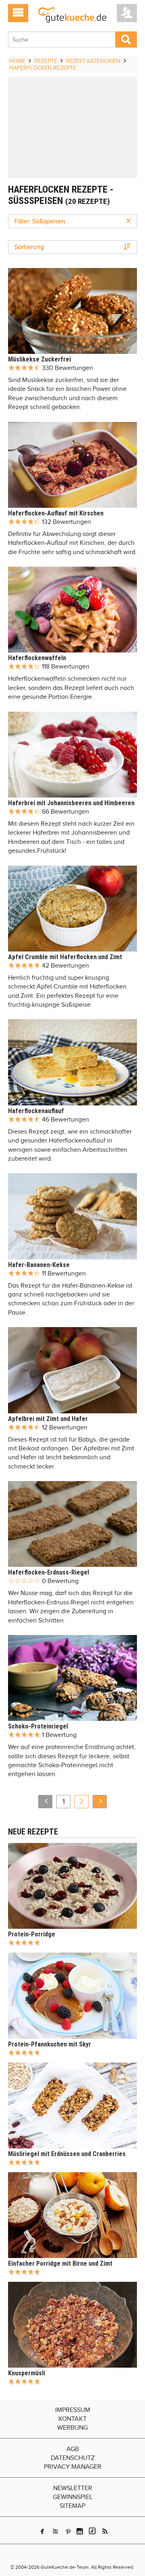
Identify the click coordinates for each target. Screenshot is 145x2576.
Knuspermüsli (27, 2373)
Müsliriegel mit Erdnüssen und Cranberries (67, 2154)
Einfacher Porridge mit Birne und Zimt (60, 2263)
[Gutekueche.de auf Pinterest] (68, 2531)
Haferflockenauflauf (36, 1111)
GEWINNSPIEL (73, 2497)
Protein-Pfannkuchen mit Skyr (50, 2044)
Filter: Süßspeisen (72, 221)
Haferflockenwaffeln (37, 658)
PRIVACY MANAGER (73, 2467)
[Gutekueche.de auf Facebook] (42, 2531)
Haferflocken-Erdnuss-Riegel (49, 1572)
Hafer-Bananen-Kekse (39, 1265)
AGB (73, 2449)
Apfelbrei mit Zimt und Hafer (48, 1419)
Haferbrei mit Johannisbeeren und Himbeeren (71, 803)
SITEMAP (72, 2506)
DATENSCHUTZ (73, 2458)
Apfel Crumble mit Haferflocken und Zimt (65, 957)
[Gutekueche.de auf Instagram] (80, 2531)
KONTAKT (72, 2419)
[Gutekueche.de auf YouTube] (55, 2531)
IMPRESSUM (73, 2410)
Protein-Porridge (32, 1934)
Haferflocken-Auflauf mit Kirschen (56, 513)
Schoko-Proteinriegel (38, 1726)
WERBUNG (72, 2428)
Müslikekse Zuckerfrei (39, 359)
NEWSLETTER (73, 2488)
